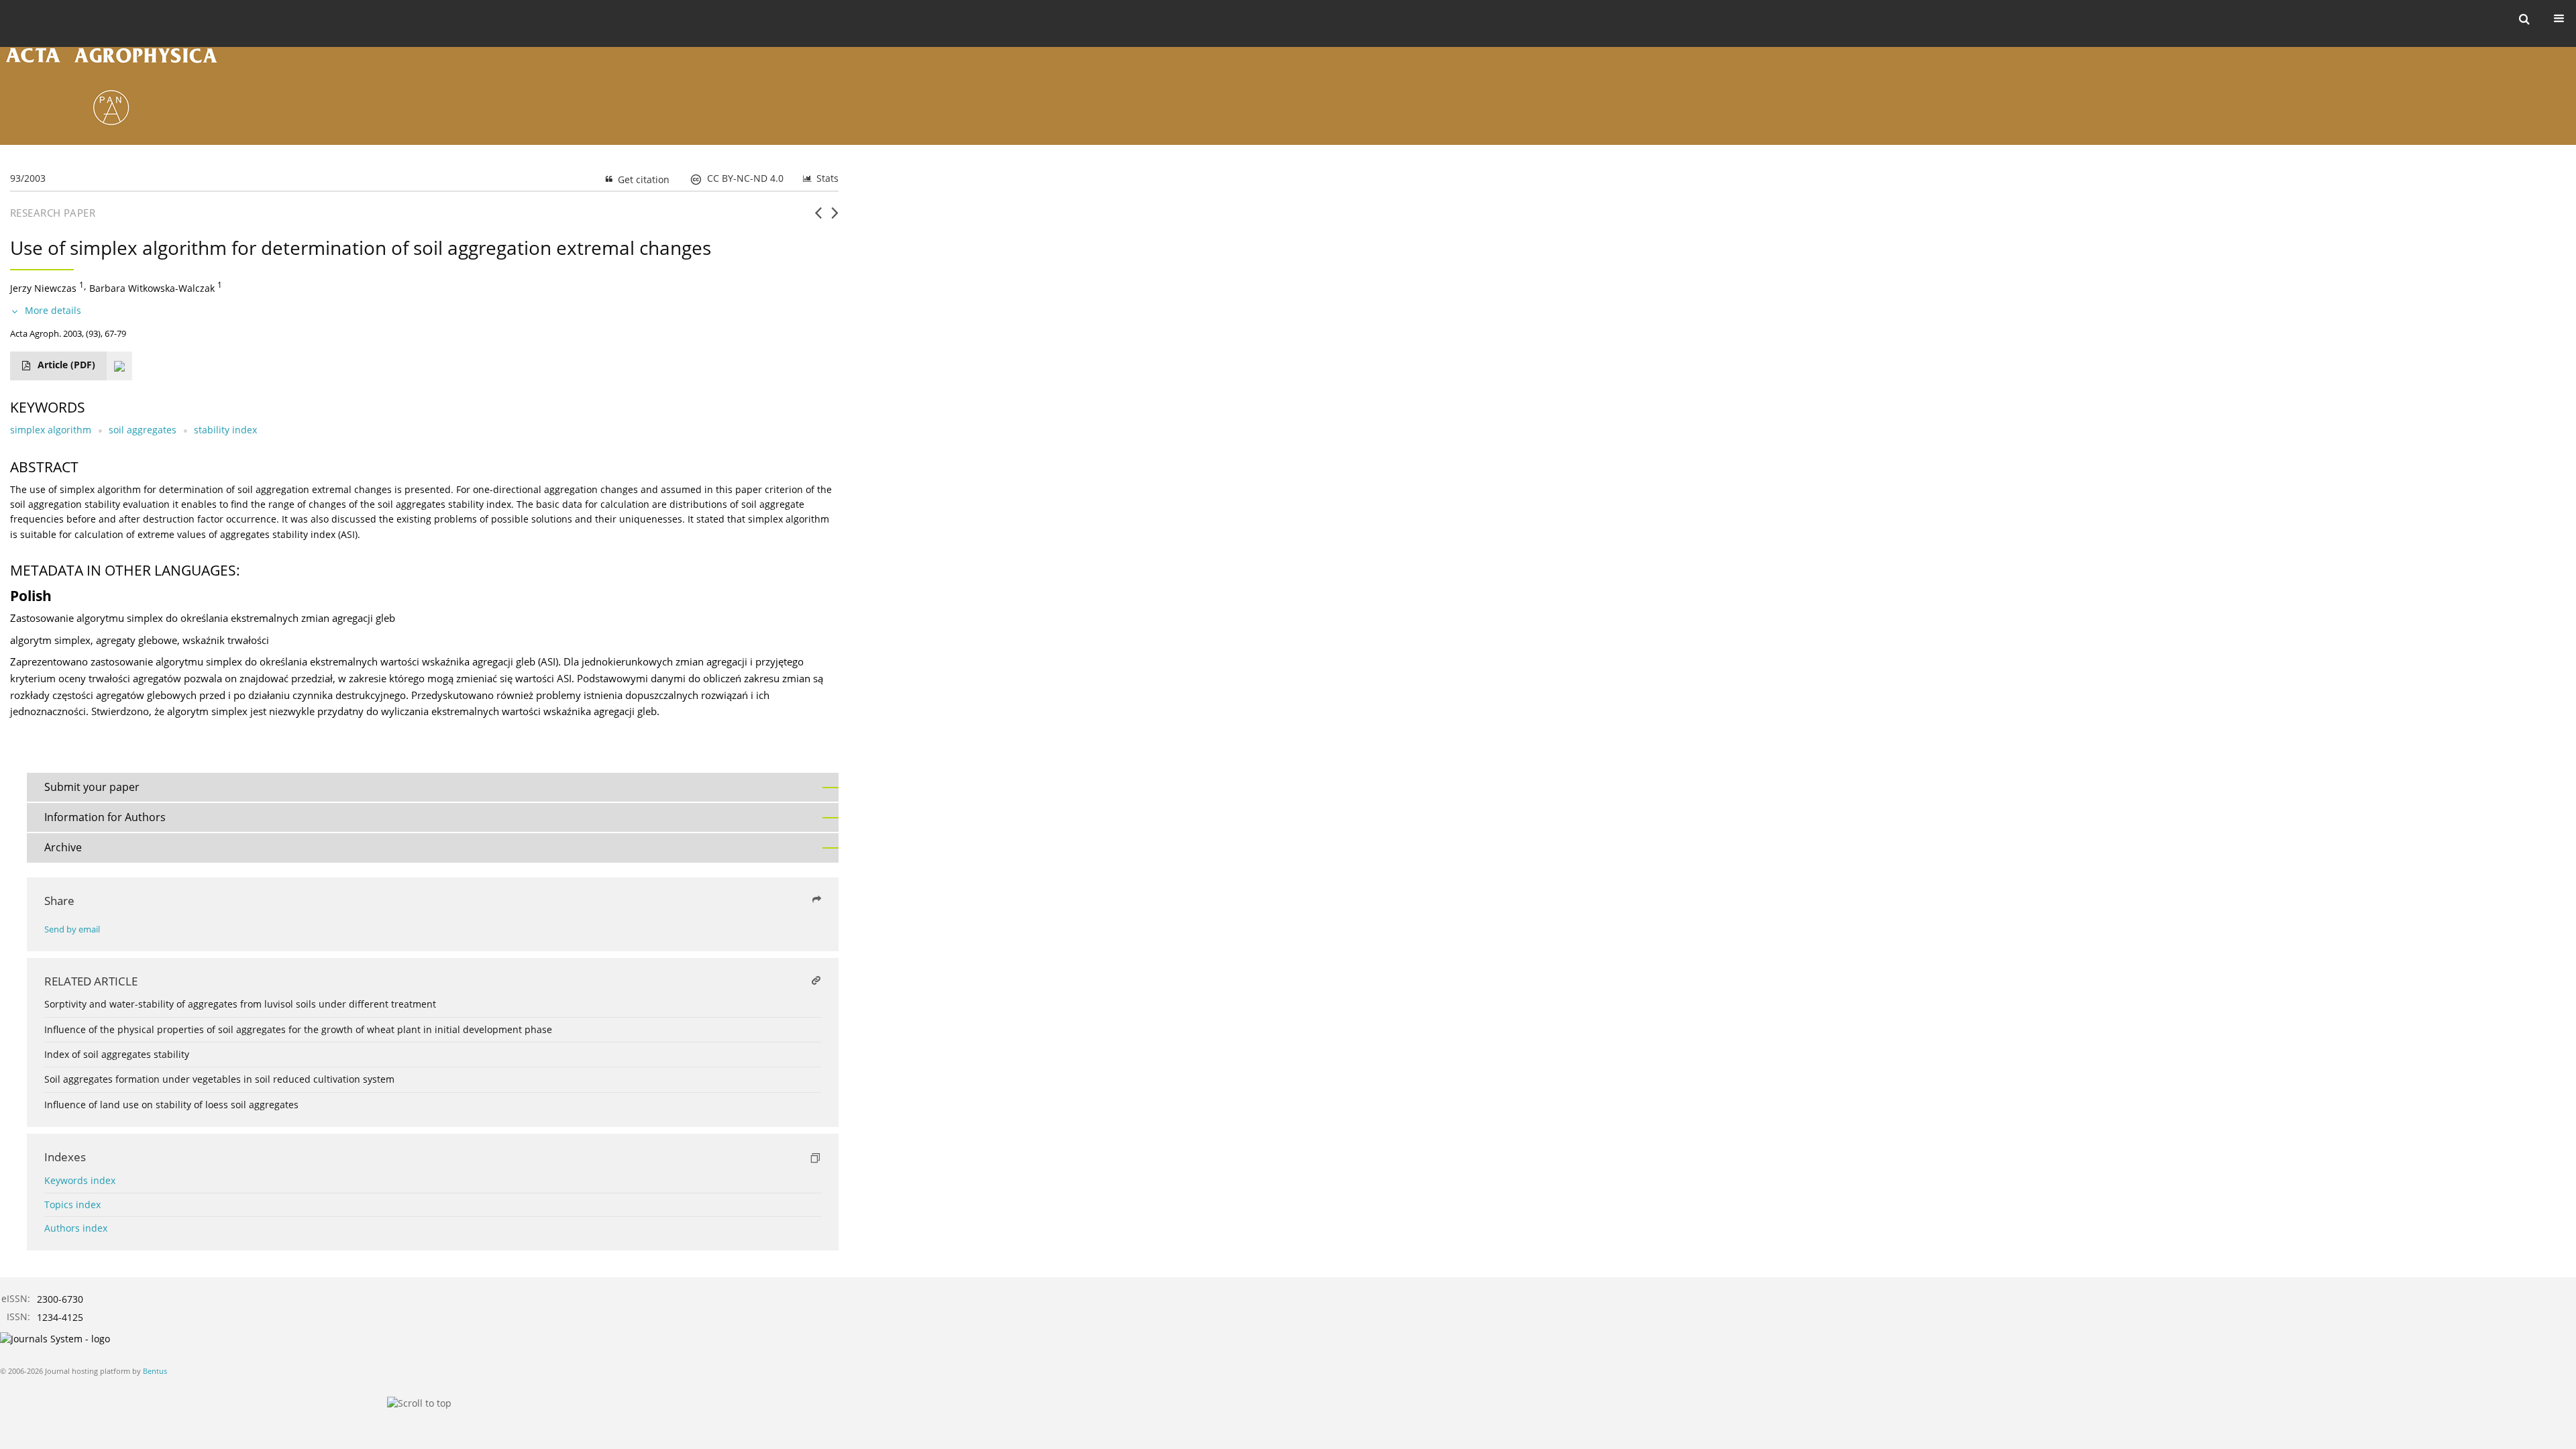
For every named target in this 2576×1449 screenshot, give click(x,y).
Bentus (155, 1371)
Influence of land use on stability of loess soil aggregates (171, 1105)
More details (53, 310)
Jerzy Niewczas (43, 288)
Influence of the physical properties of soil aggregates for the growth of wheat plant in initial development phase (298, 1029)
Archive (63, 847)
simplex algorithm (51, 430)
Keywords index (80, 1180)
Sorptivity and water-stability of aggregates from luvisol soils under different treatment (240, 1004)
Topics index (72, 1204)
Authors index (76, 1228)
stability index (225, 430)
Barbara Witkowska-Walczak (152, 288)
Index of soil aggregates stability (117, 1054)
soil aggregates (143, 430)
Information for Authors (105, 817)
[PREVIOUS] (818, 218)
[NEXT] (835, 218)
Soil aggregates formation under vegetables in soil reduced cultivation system (219, 1079)
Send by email (72, 929)
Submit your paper (92, 787)
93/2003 (28, 178)
